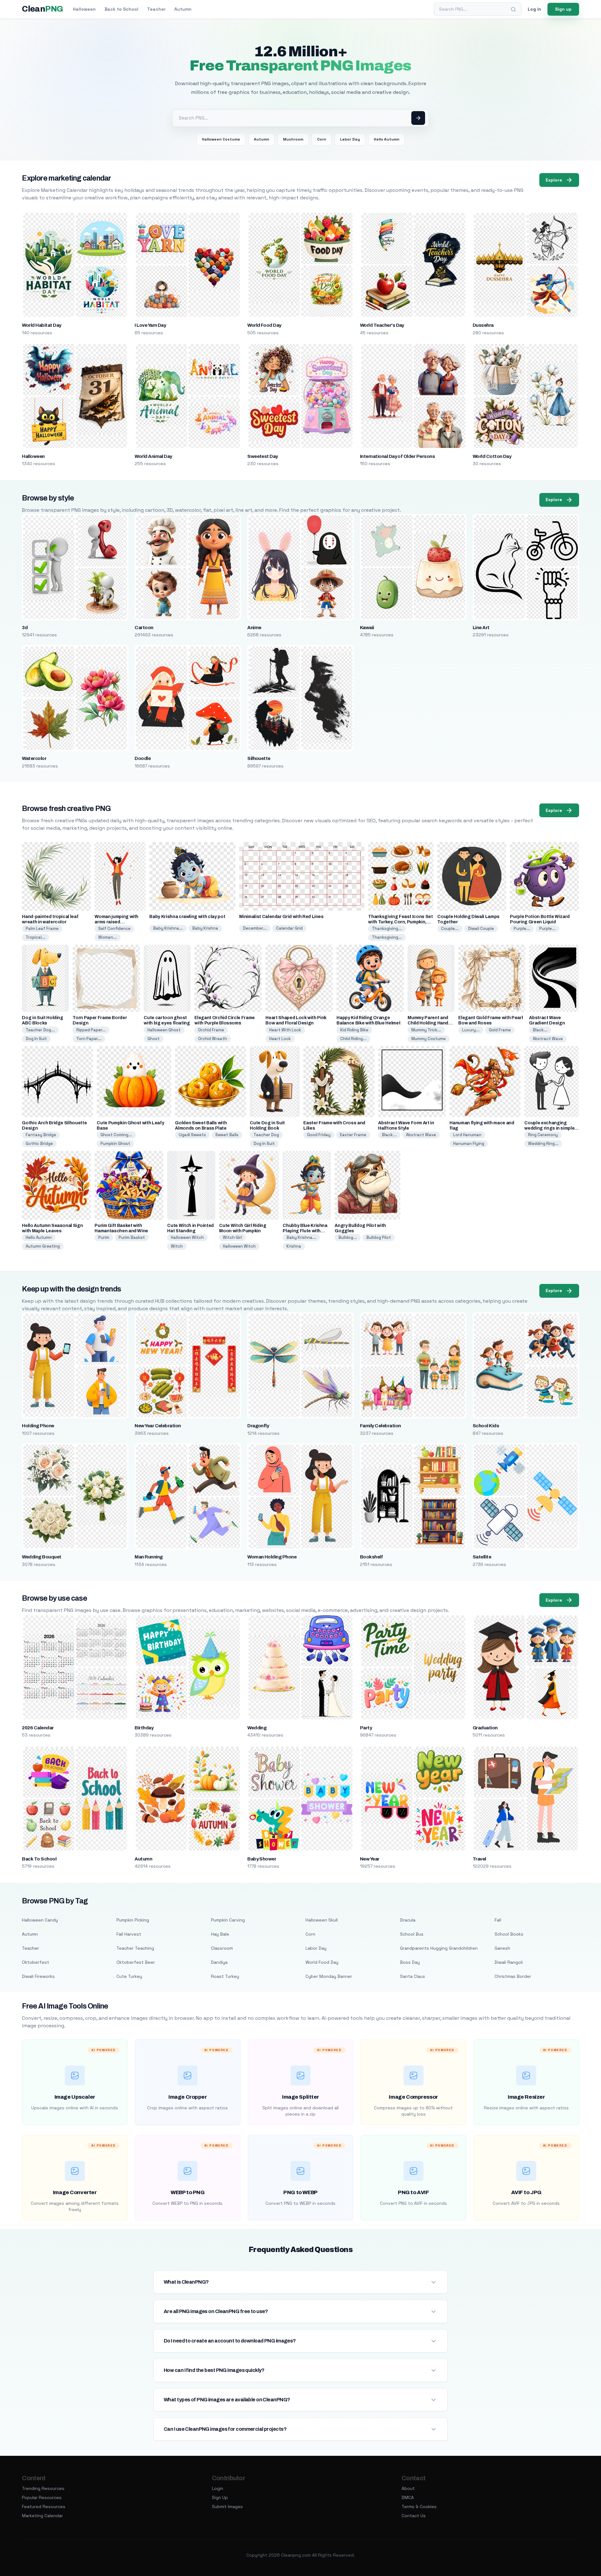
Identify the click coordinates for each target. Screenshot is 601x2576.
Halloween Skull (322, 1920)
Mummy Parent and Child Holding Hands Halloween (429, 1023)
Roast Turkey (225, 1976)
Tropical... (36, 937)
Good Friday (319, 1135)
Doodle (143, 758)
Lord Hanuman (467, 1135)
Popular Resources (42, 2497)
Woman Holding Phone (272, 1557)
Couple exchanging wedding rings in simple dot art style (549, 1128)
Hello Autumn (387, 139)
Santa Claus (413, 1976)
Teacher (156, 9)
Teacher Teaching (135, 1948)
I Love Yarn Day (150, 325)
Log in (534, 9)
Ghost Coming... (116, 1135)
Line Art (481, 628)
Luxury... (471, 1030)
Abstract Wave (548, 1039)
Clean (42, 9)
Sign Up (220, 2497)
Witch (177, 1246)
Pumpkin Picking (133, 1920)
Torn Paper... (89, 1039)
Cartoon (144, 628)
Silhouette (259, 758)
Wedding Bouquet (41, 1557)
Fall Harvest (129, 1934)
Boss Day (410, 1962)
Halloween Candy (40, 1920)
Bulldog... (348, 1237)
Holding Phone (38, 1426)
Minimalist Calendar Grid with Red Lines (281, 917)
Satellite (482, 1557)
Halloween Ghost (164, 1030)
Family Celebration (380, 1426)
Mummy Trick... (426, 1030)
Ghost (154, 1039)
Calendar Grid (289, 928)
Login (218, 2488)
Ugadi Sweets (192, 1135)
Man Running (149, 1557)
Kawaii (367, 628)
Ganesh (502, 1948)
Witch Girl (232, 1237)
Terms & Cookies (419, 2507)
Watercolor (34, 758)
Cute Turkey (129, 1976)
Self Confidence (114, 929)
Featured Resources (44, 2507)
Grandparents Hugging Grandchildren (439, 1948)
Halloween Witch (187, 1237)
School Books (509, 1934)
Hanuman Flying (469, 1144)
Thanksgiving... (387, 929)
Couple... (450, 929)
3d (25, 628)
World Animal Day (153, 456)
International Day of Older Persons (397, 456)
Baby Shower (262, 1859)
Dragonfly (258, 1426)
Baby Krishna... (168, 928)
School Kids (486, 1426)
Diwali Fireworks (38, 1976)
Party (366, 1728)
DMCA (408, 2497)
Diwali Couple (481, 929)
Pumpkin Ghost (115, 1144)
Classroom (222, 1948)
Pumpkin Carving (228, 1920)
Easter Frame (353, 1135)
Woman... (108, 937)
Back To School (39, 1859)
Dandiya (219, 1962)
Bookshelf (371, 1557)
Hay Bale (220, 1934)
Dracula (408, 1920)
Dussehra (483, 325)
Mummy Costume (429, 1039)
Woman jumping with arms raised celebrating (116, 922)
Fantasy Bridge (41, 1135)
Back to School (121, 9)
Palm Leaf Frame (42, 929)
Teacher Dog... (40, 1030)
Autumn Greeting (43, 1246)
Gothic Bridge (39, 1144)
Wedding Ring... (543, 1144)
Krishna (294, 1246)
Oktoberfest (36, 1962)
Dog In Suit (36, 1039)
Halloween (84, 9)
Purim (104, 1237)
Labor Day (350, 139)
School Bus (412, 1934)
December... (255, 928)
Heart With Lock (285, 1030)
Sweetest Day (263, 456)
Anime (254, 628)
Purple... (522, 929)
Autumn (183, 9)
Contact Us (414, 2516)
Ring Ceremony (543, 1135)
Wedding (257, 1728)
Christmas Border (513, 1976)
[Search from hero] (418, 118)
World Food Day (264, 325)
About (408, 2488)
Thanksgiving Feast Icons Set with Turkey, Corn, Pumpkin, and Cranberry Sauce (400, 922)
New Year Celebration (158, 1426)
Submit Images (227, 2507)
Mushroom (293, 139)
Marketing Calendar (42, 2516)
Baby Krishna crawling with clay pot (187, 917)
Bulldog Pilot (379, 1237)
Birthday (144, 1728)
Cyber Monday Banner (329, 1976)
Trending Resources (43, 2488)
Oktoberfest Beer (136, 1962)
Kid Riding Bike (354, 1030)
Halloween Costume (221, 139)
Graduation (485, 1728)
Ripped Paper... (91, 1030)
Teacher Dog (266, 1135)
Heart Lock (280, 1039)
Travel (479, 1859)
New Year (370, 1859)
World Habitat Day (41, 325)
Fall (498, 1920)
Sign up (563, 9)
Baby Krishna (205, 928)
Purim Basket (132, 1237)
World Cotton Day (492, 456)
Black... (540, 1030)
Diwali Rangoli (509, 1962)
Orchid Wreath (213, 1039)
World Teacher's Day (382, 325)
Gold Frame (500, 1030)
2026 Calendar (38, 1728)
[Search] (513, 9)
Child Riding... (353, 1039)
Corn (322, 139)
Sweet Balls (227, 1135)
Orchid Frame (211, 1030)
